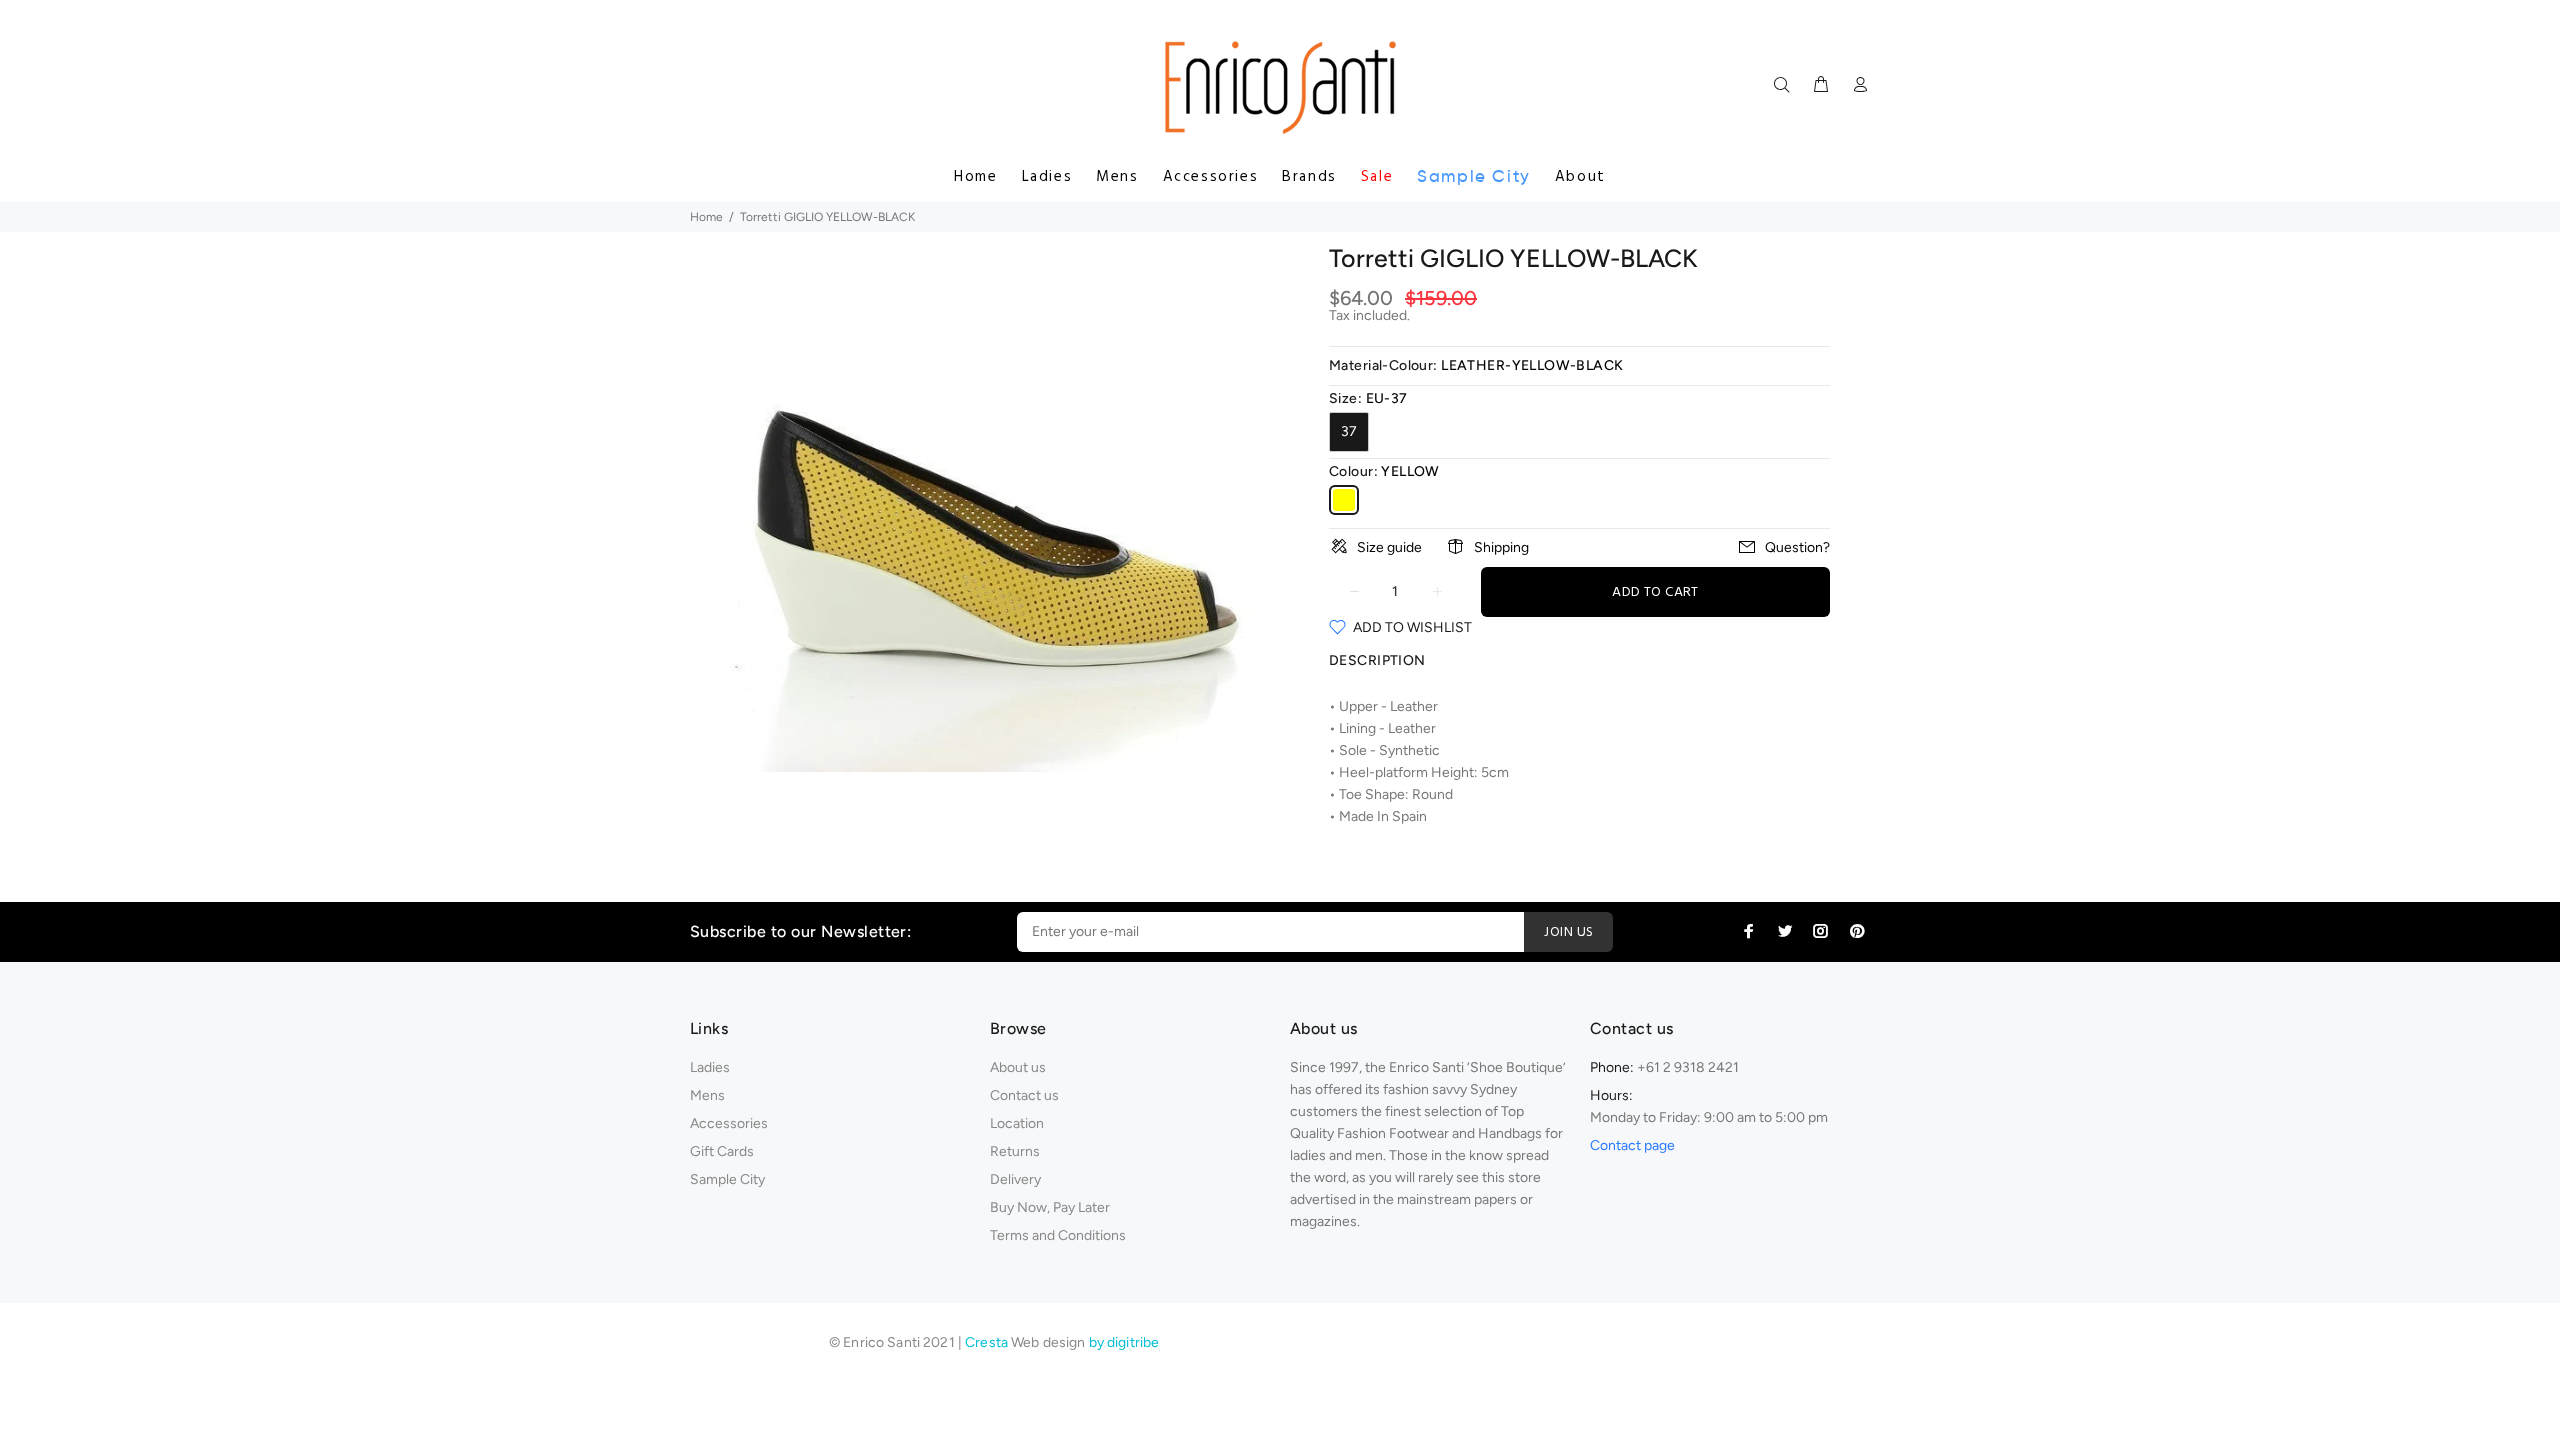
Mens (1117, 177)
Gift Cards (722, 1151)
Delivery (1015, 1179)
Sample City (1474, 176)
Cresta (988, 1342)
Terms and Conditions (1058, 1235)
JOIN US (1568, 932)
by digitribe (1124, 1342)
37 (1349, 431)
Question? (1797, 547)
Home (975, 177)
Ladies (1047, 177)
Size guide (1389, 547)
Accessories (1211, 177)
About (1580, 177)
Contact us (1024, 1095)
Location (1017, 1123)
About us (1018, 1067)
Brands (1309, 177)
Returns (1015, 1151)
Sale (1377, 177)
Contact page (1632, 1145)
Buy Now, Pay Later (1050, 1207)
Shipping (1501, 547)
